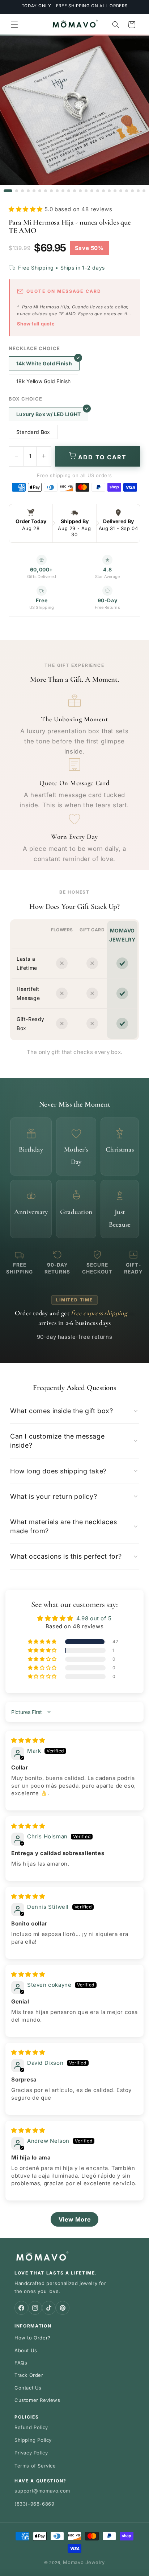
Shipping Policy (33, 2440)
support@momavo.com (42, 2491)
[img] (28, 1740)
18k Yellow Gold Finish (43, 381)
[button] (14, 25)
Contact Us (28, 2388)
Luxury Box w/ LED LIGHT (48, 414)
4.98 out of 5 (94, 1618)
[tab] (8, 191)
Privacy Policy (31, 2453)
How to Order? (33, 2338)
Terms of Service (35, 2466)
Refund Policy (31, 2427)
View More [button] (74, 2219)
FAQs (21, 2363)
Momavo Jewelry (84, 2562)
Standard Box (33, 432)
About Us (26, 2350)
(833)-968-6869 (34, 2504)
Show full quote (36, 324)
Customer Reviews (37, 2400)
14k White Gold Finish (44, 363)
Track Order (29, 2375)
